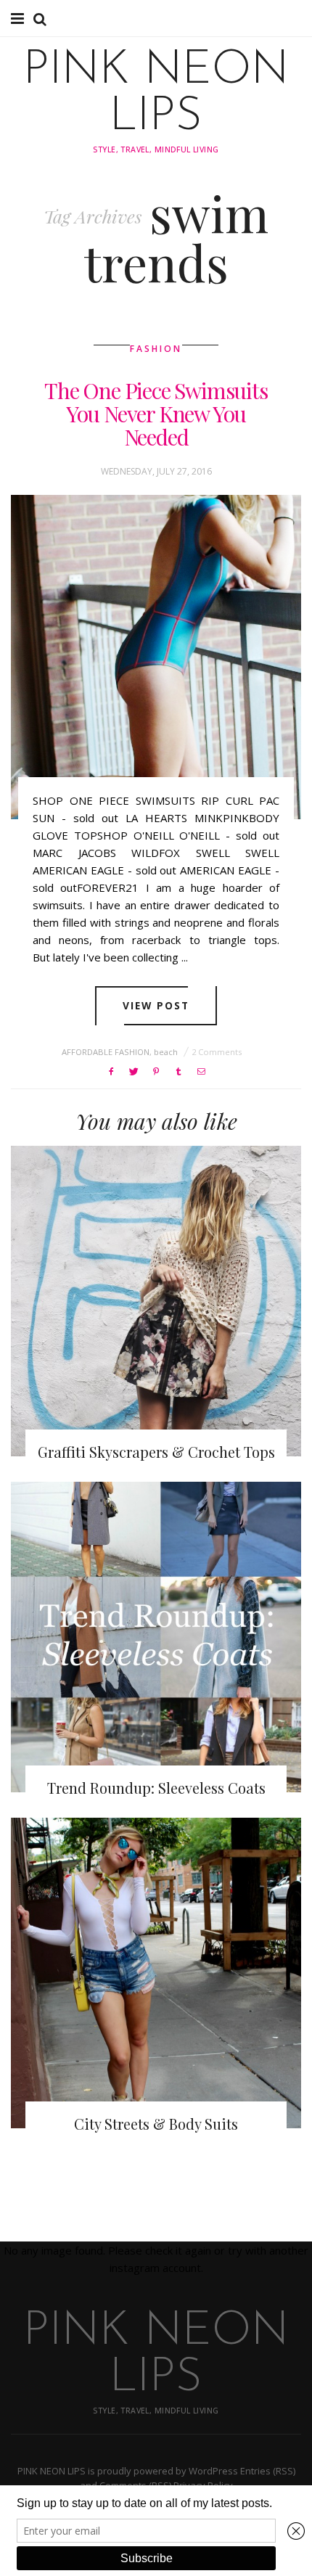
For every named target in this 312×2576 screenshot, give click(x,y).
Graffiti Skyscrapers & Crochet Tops (156, 1452)
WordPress (213, 2471)
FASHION (156, 349)
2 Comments (217, 1052)
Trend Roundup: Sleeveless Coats (156, 1788)
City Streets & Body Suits (156, 2124)
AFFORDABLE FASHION (106, 1052)
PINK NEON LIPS (156, 94)
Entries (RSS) (268, 2471)
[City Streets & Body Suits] (156, 1973)
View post (156, 1005)
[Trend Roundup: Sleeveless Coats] (156, 1637)
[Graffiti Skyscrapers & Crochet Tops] (156, 1301)
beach (166, 1052)
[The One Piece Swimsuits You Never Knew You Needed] (156, 657)
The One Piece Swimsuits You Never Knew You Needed (156, 414)
